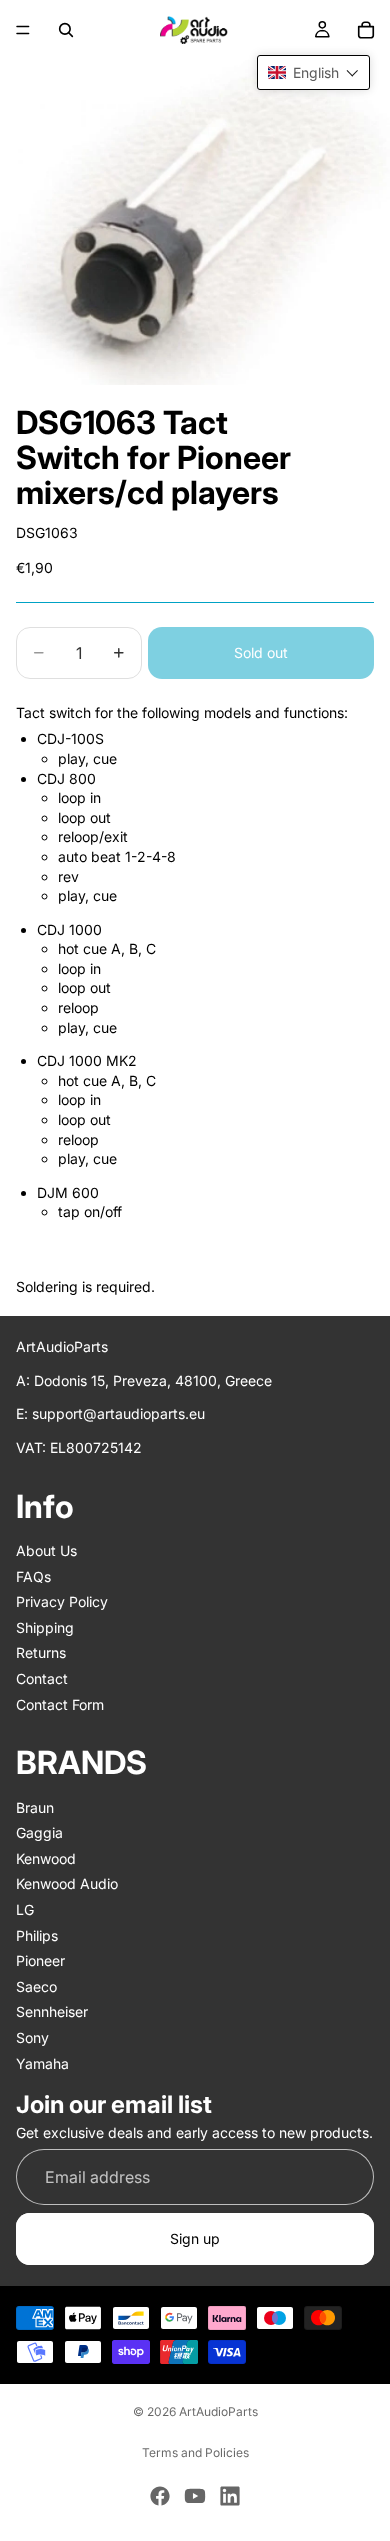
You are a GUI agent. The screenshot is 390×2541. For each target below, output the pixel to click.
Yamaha (42, 2063)
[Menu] (23, 30)
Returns (41, 1653)
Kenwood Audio (67, 1884)
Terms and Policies (195, 2452)
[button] (313, 72)
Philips (37, 1935)
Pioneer (40, 1960)
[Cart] (366, 30)
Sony (32, 2037)
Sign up (195, 2238)
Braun (35, 1807)
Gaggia (39, 1832)
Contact (42, 1678)
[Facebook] (160, 2496)
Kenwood (46, 1858)
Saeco (36, 1986)
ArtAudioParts (218, 2411)
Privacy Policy (62, 1601)
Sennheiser (52, 2012)
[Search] (66, 30)
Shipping (45, 1627)
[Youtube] (195, 2496)
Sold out (261, 652)
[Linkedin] (230, 2496)
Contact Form (60, 1704)
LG (25, 1909)
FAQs (33, 1576)
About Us (46, 1550)
